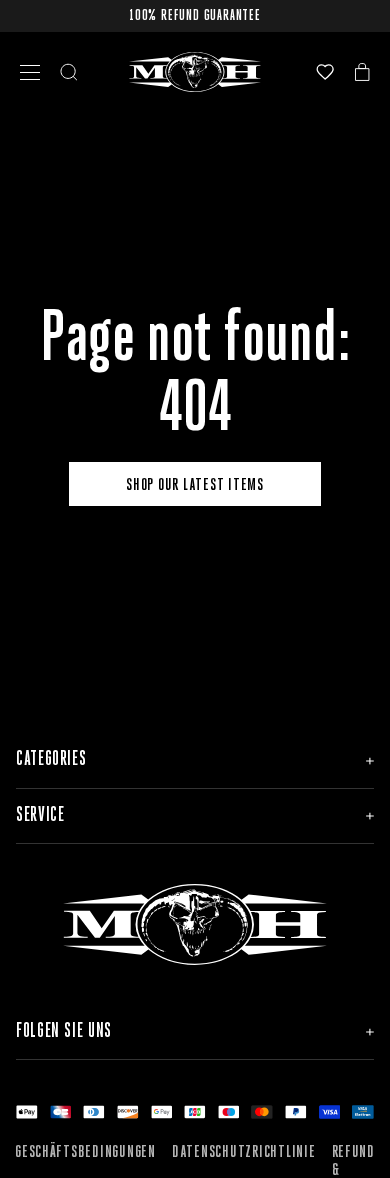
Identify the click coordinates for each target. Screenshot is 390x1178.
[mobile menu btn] (30, 72)
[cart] (362, 72)
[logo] (195, 72)
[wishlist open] (325, 72)
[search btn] (69, 72)
